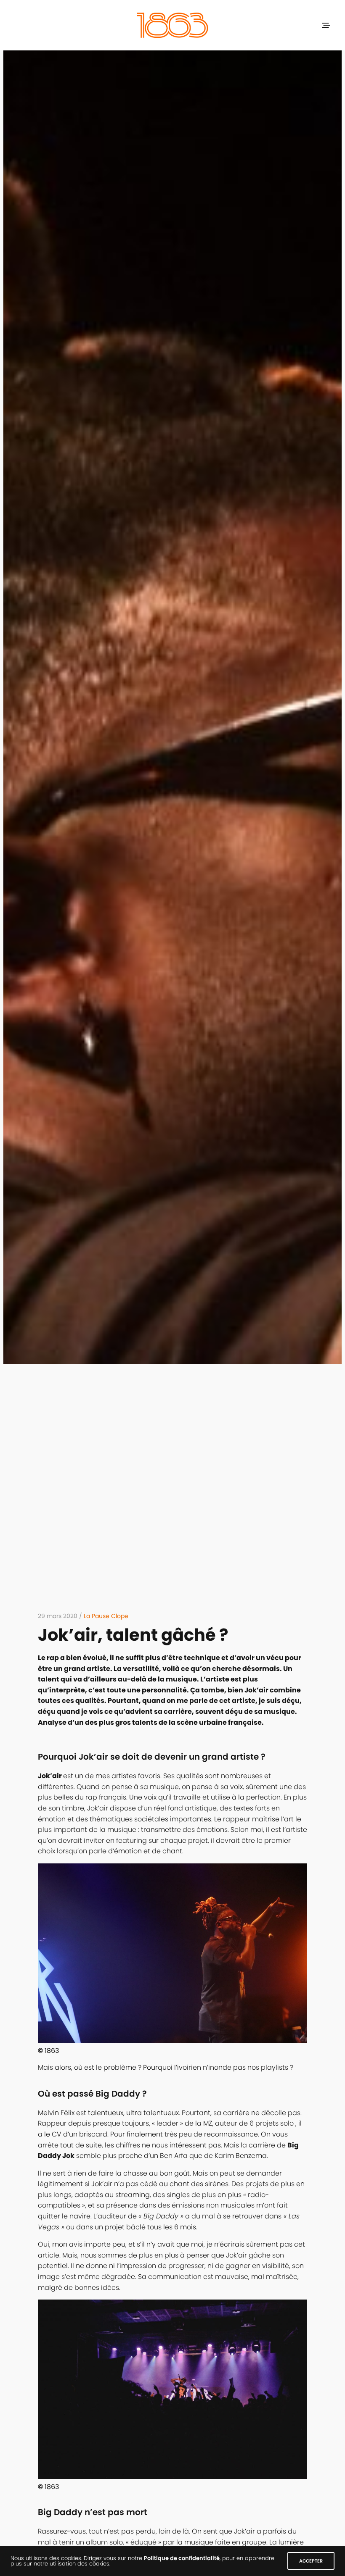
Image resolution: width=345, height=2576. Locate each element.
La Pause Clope (106, 1616)
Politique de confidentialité (182, 2558)
